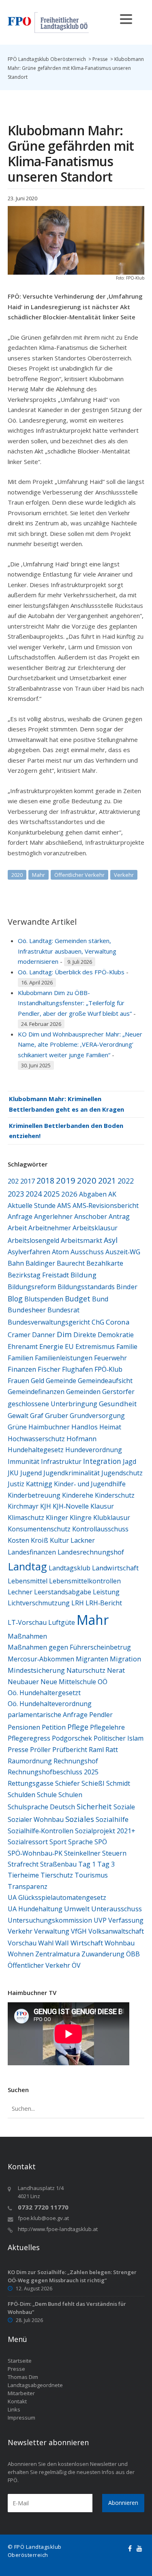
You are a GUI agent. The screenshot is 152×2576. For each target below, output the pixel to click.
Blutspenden (44, 1299)
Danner (44, 1335)
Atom (60, 1252)
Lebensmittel (28, 1581)
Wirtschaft (87, 1943)
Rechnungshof (76, 1761)
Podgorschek (72, 1738)
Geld (37, 1381)
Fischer (49, 1369)
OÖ (103, 1682)
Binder (127, 1287)
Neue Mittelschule (68, 1682)
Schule (47, 1795)
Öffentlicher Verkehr (79, 875)
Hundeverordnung (94, 1450)
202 (13, 1181)
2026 (69, 1194)
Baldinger (40, 1263)
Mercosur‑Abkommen (41, 1659)
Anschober (91, 1216)
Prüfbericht (70, 1750)
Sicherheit (94, 1806)
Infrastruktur (61, 1461)
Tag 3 (106, 1864)
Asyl (111, 1240)
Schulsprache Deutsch (41, 1807)
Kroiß (40, 1540)
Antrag (119, 1216)
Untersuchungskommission (50, 1920)
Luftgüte (62, 1622)
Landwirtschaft (115, 1568)
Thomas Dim (23, 2377)
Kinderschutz (115, 1495)
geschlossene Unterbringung (52, 1404)
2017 (28, 1181)
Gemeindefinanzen (36, 1392)
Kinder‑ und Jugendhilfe (90, 1484)
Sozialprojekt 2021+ (105, 1831)
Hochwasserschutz (36, 1439)
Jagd (130, 1461)
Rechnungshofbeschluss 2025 (53, 1772)
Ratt (112, 1749)
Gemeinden (83, 1392)
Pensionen (24, 1727)
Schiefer (67, 1783)
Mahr (39, 875)
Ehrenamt (23, 1347)
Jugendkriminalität (72, 1473)
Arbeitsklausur (95, 1228)
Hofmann (81, 1439)
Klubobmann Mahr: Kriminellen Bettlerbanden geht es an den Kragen (66, 1104)
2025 (51, 1194)
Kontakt (17, 2401)
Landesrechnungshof (91, 1552)
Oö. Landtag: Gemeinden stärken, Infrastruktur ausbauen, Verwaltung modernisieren (67, 951)
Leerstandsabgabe (63, 1592)
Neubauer (23, 1682)
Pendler (101, 1715)
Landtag (27, 1566)
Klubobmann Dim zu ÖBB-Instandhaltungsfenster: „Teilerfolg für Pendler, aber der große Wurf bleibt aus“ (75, 1003)
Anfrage (20, 1216)
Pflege (78, 1727)
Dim (64, 1334)
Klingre (81, 1518)
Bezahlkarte (105, 1263)
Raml (96, 1750)
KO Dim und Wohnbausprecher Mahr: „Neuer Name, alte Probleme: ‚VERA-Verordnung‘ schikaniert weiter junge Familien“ (80, 1044)
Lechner (20, 1592)
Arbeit (17, 1228)
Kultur (59, 1540)
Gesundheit (118, 1404)
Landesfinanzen (32, 1552)
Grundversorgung (97, 1416)
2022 (126, 1181)
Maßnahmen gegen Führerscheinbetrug (69, 1647)
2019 (66, 1180)
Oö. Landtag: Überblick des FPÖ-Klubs (71, 972)
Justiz (16, 1484)
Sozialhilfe (112, 1819)
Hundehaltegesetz (36, 1450)
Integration (102, 1461)
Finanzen (22, 1369)
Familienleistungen (64, 1358)
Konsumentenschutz (39, 1529)
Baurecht (71, 1263)
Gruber (57, 1415)
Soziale (124, 1807)
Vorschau (22, 1943)
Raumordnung (30, 1761)
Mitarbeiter (21, 2393)
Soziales (80, 1819)
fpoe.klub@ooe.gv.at (43, 2218)
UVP (100, 1920)
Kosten (18, 1540)
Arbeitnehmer (50, 1228)
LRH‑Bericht (104, 1603)
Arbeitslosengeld (33, 1240)
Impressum (21, 2418)
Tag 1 (87, 1864)
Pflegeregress (29, 1738)
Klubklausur (112, 1518)
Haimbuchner (49, 1427)
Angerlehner (53, 1216)
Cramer (19, 1335)
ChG (98, 1322)
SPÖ (101, 1842)
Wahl (46, 1943)
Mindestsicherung (36, 1670)
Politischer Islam (119, 1738)
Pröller (40, 1750)
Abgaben (93, 1194)
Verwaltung (52, 1931)
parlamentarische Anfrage (48, 1715)
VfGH (79, 1931)
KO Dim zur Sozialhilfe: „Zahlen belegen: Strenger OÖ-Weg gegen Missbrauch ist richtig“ (72, 2276)
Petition (54, 1727)
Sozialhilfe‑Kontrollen (41, 1831)
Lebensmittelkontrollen (85, 1581)
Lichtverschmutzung (39, 1603)
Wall (62, 1943)
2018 (45, 1181)
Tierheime (23, 1875)
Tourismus (91, 1875)
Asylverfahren (29, 1252)
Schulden (21, 1795)
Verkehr (124, 875)
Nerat (116, 1670)
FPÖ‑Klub (108, 1369)
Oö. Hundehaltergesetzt (44, 1693)
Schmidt (118, 1783)
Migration (125, 1659)
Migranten (92, 1659)
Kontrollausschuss (100, 1529)
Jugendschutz (122, 1473)
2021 (107, 1181)
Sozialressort (28, 1842)
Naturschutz (86, 1670)
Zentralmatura (58, 1954)
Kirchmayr (23, 1506)
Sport (58, 1842)
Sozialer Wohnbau (36, 1819)
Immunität (24, 1461)
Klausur (102, 1506)
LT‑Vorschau (27, 1622)
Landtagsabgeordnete (35, 2385)
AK (112, 1194)
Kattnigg (39, 1484)
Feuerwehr (110, 1358)
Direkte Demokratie (104, 1335)
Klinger (57, 1518)
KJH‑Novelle (71, 1506)
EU (69, 1347)
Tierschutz (57, 1875)
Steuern (114, 1853)
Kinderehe (78, 1495)
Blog (15, 1299)
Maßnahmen (27, 1636)
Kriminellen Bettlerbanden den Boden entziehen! (66, 1131)
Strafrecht (23, 1864)
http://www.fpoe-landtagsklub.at (58, 2229)
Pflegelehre (107, 1727)
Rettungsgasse (31, 1783)
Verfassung (126, 1920)
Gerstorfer (118, 1392)
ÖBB (133, 1954)
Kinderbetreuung (34, 1495)
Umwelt (77, 1909)
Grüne (17, 1427)
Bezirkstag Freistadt (38, 1275)
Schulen (70, 1795)
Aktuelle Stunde (32, 1206)
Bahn (16, 1263)
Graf (37, 1415)
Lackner (83, 1540)
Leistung (106, 1592)
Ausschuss (87, 1252)
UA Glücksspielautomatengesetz (57, 1897)
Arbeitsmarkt (81, 1240)
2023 (16, 1194)
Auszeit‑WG (123, 1252)
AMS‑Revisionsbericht (106, 1206)
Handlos (85, 1427)
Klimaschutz (26, 1518)
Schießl (93, 1783)
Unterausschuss (117, 1909)
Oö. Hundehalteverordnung (50, 1704)
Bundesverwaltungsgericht (49, 1322)
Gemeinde (61, 1381)
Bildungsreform (32, 1287)
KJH (46, 1506)
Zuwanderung (103, 1954)
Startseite (20, 2361)
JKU (13, 1473)
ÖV (76, 1965)
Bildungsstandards (86, 1287)
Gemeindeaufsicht (105, 1381)
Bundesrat (63, 1310)
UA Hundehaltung (35, 1909)
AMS (64, 1206)
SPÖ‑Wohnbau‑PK (35, 1853)
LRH (78, 1603)
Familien (20, 1358)
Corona (118, 1322)
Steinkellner (82, 1853)
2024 (34, 1194)
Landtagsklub (70, 1568)
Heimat (110, 1427)
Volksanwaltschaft (116, 1931)
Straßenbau (58, 1864)
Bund (100, 1299)
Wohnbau (120, 1943)
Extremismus (95, 1347)
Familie (127, 1347)
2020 (17, 875)
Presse (18, 1750)
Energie (51, 1346)
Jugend (31, 1473)
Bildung (83, 1275)
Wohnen (21, 1954)
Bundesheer (27, 1310)
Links (14, 2409)
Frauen (18, 1381)
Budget (78, 1299)
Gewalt (18, 1416)
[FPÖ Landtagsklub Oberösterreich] (48, 22)
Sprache (80, 1842)
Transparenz (28, 1886)
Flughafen (77, 1369)
